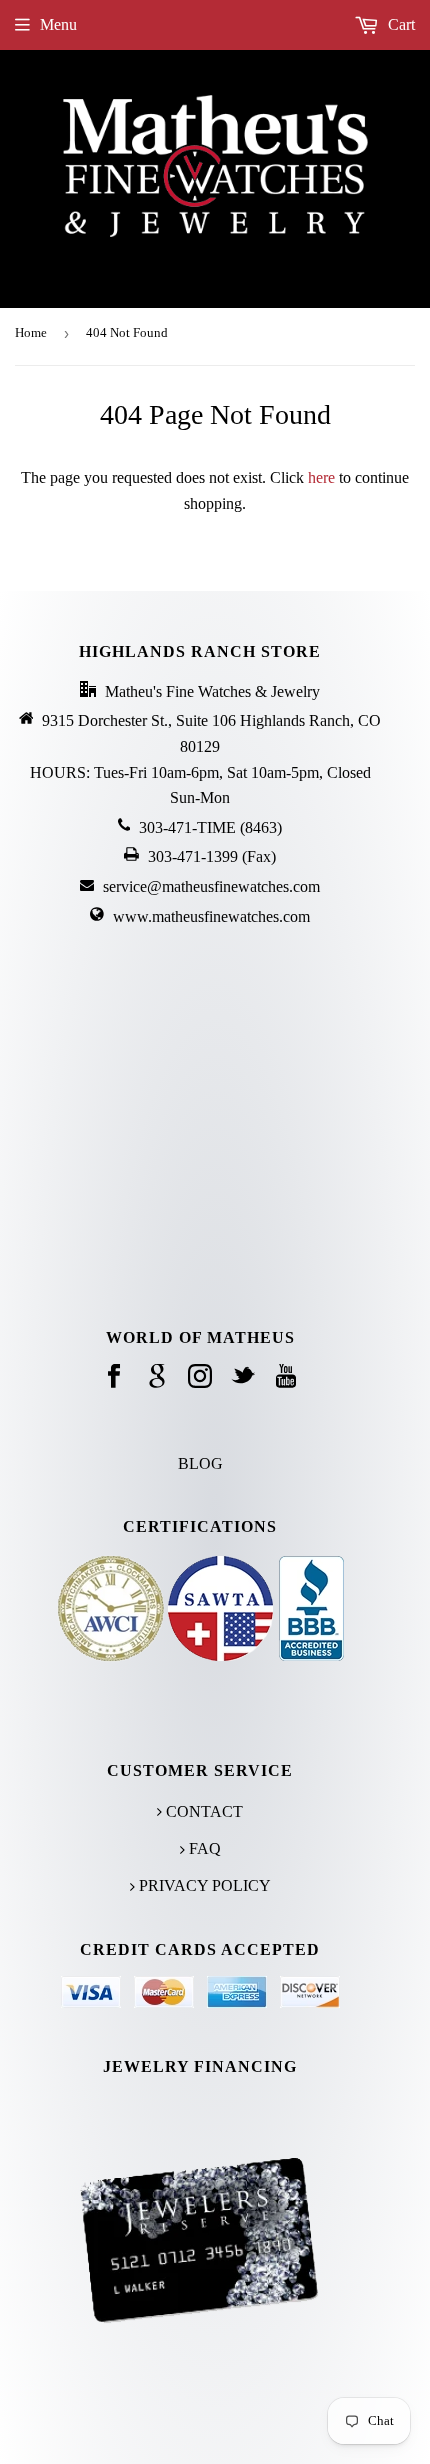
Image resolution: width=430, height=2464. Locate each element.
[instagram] (200, 1377)
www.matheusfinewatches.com (211, 916)
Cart (399, 24)
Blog (200, 1463)
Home (31, 332)
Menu (58, 24)
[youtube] (286, 1377)
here (321, 477)
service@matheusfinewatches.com (211, 886)
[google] (157, 1377)
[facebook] (114, 1377)
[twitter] (243, 1377)
